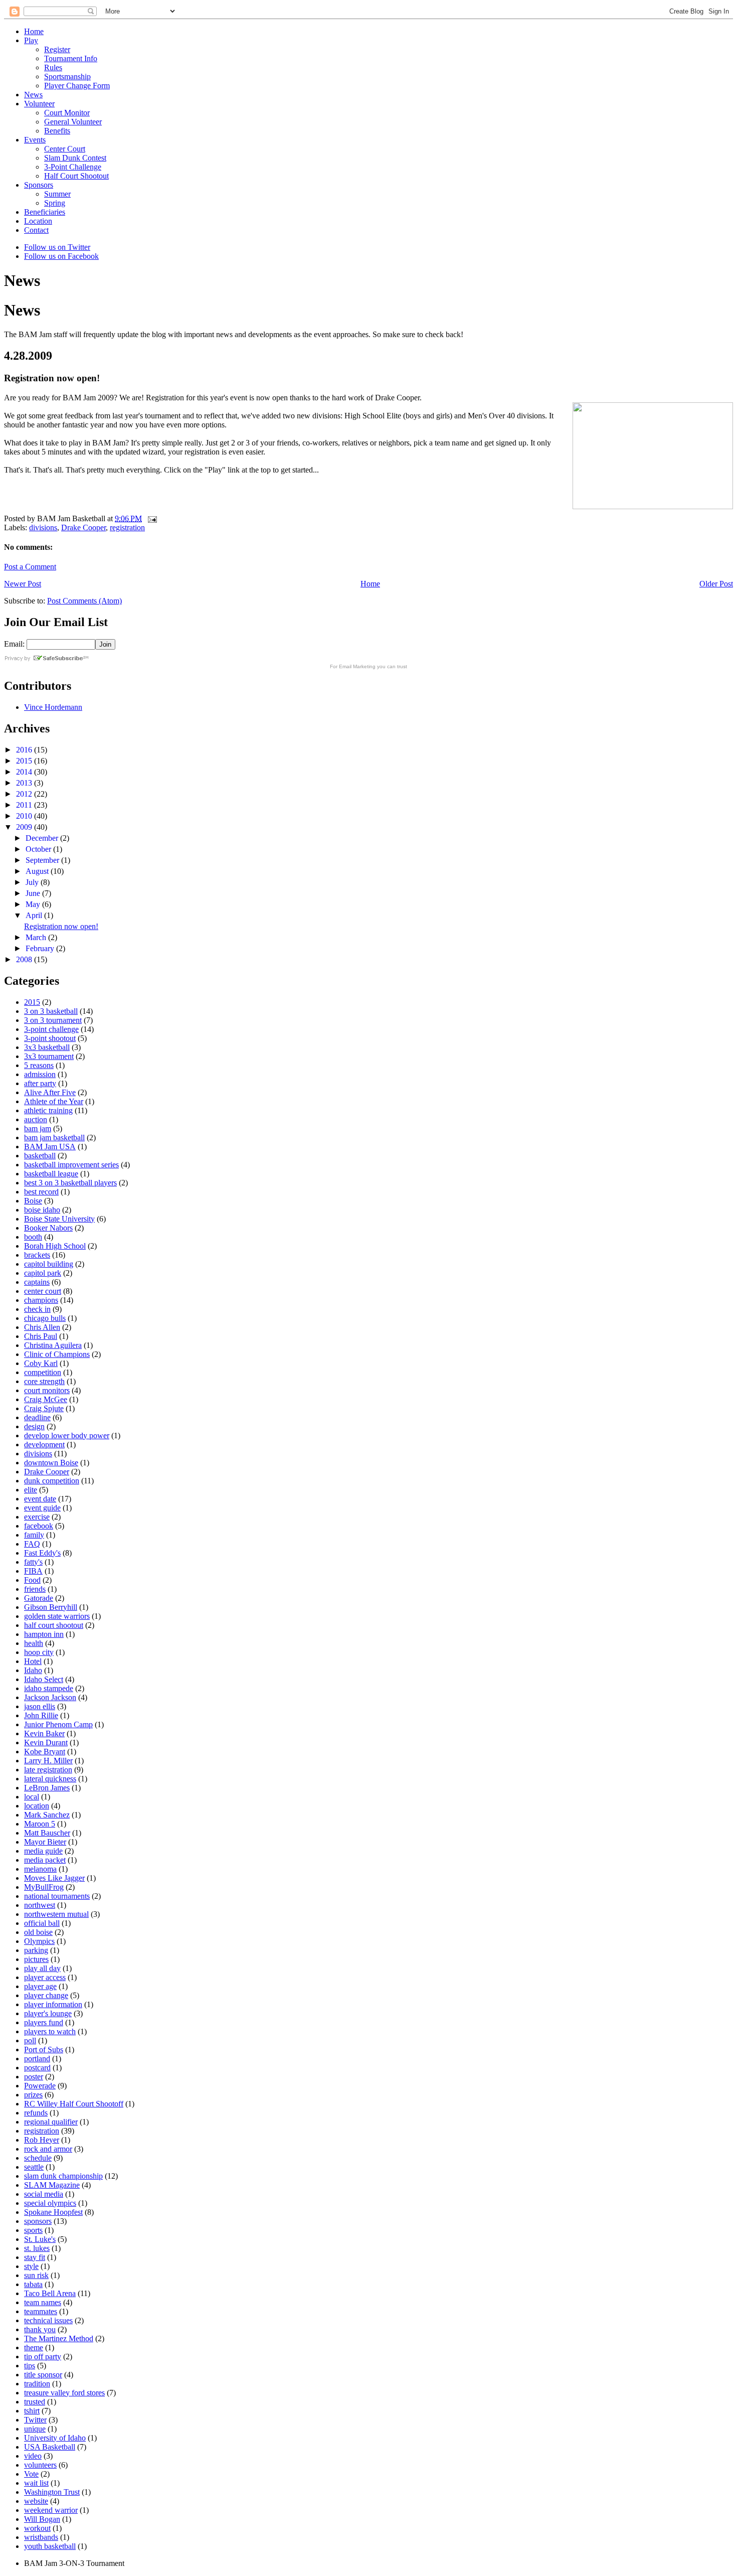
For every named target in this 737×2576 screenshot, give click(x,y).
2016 (25, 750)
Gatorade (39, 1598)
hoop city (39, 1652)
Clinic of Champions (57, 1354)
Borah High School (55, 1246)
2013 (25, 783)
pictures (36, 1959)
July (33, 882)
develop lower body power (67, 1435)
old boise (38, 1932)
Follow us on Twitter (57, 247)
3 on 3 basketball (51, 1011)
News (33, 95)
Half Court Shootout (76, 176)
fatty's (33, 1562)
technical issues (48, 2320)
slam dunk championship (63, 2176)
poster (34, 2077)
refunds (36, 2113)
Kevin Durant (46, 1742)
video (33, 2456)
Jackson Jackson (50, 1697)
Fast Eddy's (42, 1553)
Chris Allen (42, 1327)
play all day (42, 1968)
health (34, 1643)
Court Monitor (67, 113)
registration (127, 527)
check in (37, 1309)
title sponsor (43, 2375)
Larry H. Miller (48, 1761)
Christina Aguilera (53, 1345)
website (36, 2501)
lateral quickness (50, 1779)
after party (40, 1083)
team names (43, 2302)
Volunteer (39, 104)
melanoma (40, 1869)
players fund (44, 2022)
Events (35, 140)
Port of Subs (44, 2050)
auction (36, 1119)
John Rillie (41, 1715)
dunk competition (52, 1481)
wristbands (41, 2537)
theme (34, 2347)
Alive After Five (50, 1092)
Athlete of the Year (54, 1101)
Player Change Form (77, 86)
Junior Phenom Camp (58, 1724)
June (34, 893)
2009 (25, 827)
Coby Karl (41, 1363)
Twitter (35, 2420)
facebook (39, 1526)
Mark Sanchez (47, 1815)
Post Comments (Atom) (84, 601)
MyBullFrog (44, 1887)
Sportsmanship (67, 77)
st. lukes (37, 2248)
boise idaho (42, 1210)
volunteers (40, 2465)
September (43, 860)
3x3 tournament (49, 1056)
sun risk (36, 2275)
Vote (31, 2474)
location (37, 1806)
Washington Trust (52, 2492)
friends (35, 1589)
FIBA (33, 1571)
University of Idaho (55, 2438)
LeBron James (47, 1788)
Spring (55, 203)
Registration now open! (61, 926)
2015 (25, 761)
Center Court (65, 149)
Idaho (33, 1670)
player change (46, 1995)
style (31, 2266)
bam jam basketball (54, 1138)
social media (44, 2194)
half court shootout (54, 1625)
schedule (38, 2158)
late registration (48, 1770)
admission (40, 1074)
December (43, 838)
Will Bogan (42, 2519)
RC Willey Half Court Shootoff (74, 2104)
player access (45, 1977)
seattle (34, 2167)
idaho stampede (49, 1688)
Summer (57, 194)
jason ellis (40, 1706)
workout (37, 2528)
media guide (43, 1851)
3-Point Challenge (73, 167)
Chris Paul (41, 1336)
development (44, 1445)
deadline (37, 1417)
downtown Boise (51, 1463)
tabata (33, 2284)
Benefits (57, 131)
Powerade (40, 2086)
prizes (33, 2095)
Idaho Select (44, 1679)
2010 (25, 816)
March (37, 937)
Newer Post (23, 584)
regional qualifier (51, 2122)
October (39, 849)
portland (37, 2059)
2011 (25, 805)
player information (53, 2004)
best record (41, 1192)
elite (31, 1490)
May (34, 904)
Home (34, 31)
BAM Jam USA (50, 1147)
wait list (36, 2483)
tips (30, 2366)
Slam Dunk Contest (75, 158)
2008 (25, 959)
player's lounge (48, 2013)
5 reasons (39, 1065)
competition (43, 1372)
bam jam (38, 1128)
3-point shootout (50, 1038)
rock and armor (48, 2149)
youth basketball (50, 2546)
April (35, 915)
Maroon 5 (40, 1824)
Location (38, 221)
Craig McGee (46, 1399)
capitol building (49, 1264)
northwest (40, 1905)
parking (36, 1950)
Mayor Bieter (45, 1842)
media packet (45, 1860)
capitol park (43, 1273)
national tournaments (57, 1896)
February (41, 948)
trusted (35, 2402)
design (34, 1426)
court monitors (47, 1390)
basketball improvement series (71, 1165)
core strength (44, 1381)
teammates (41, 2311)
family (34, 1535)
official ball (42, 1923)
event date (40, 1499)
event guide (42, 1508)
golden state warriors (57, 1616)
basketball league (51, 1174)
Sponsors (39, 185)
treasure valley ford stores (64, 2393)
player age (40, 1986)
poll (30, 2040)
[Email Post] (151, 518)
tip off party (43, 2357)
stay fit (35, 2257)
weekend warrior (51, 2510)
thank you (40, 2329)
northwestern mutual (56, 1914)
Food (32, 1580)
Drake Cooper (83, 527)
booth (33, 1237)
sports (33, 2230)
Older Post (716, 584)
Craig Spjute (44, 1408)
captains (37, 1282)
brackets (37, 1255)
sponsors (38, 2221)
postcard (37, 2068)
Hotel (33, 1661)
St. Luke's (40, 2239)
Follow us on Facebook (61, 256)
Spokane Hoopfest (53, 2212)
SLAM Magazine (52, 2185)
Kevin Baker (44, 1733)
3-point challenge (51, 1029)
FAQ (32, 1544)
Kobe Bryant (45, 1752)
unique (35, 2429)
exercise (37, 1517)
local (32, 1797)
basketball (40, 1156)
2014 (25, 772)
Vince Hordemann (53, 707)
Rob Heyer (42, 2140)
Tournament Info (71, 58)
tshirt (32, 2411)
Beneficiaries (45, 212)
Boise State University (59, 1219)
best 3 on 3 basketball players (70, 1183)
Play (31, 40)
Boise (33, 1201)
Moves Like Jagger (54, 1878)
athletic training (48, 1110)
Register (57, 49)
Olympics (39, 1941)
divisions (43, 527)
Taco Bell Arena (50, 2293)
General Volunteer (73, 122)
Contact (36, 230)
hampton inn (44, 1634)
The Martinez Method (59, 2338)
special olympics (50, 2203)
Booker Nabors (48, 1228)
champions (41, 1300)
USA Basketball (50, 2447)
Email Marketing (357, 666)
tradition (37, 2384)
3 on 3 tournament (53, 1020)
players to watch (50, 2031)
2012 (25, 794)
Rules (53, 67)
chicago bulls (45, 1318)
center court (43, 1291)
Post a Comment (30, 567)
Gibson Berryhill (51, 1607)
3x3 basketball (47, 1047)
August (38, 871)
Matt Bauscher (47, 1833)
